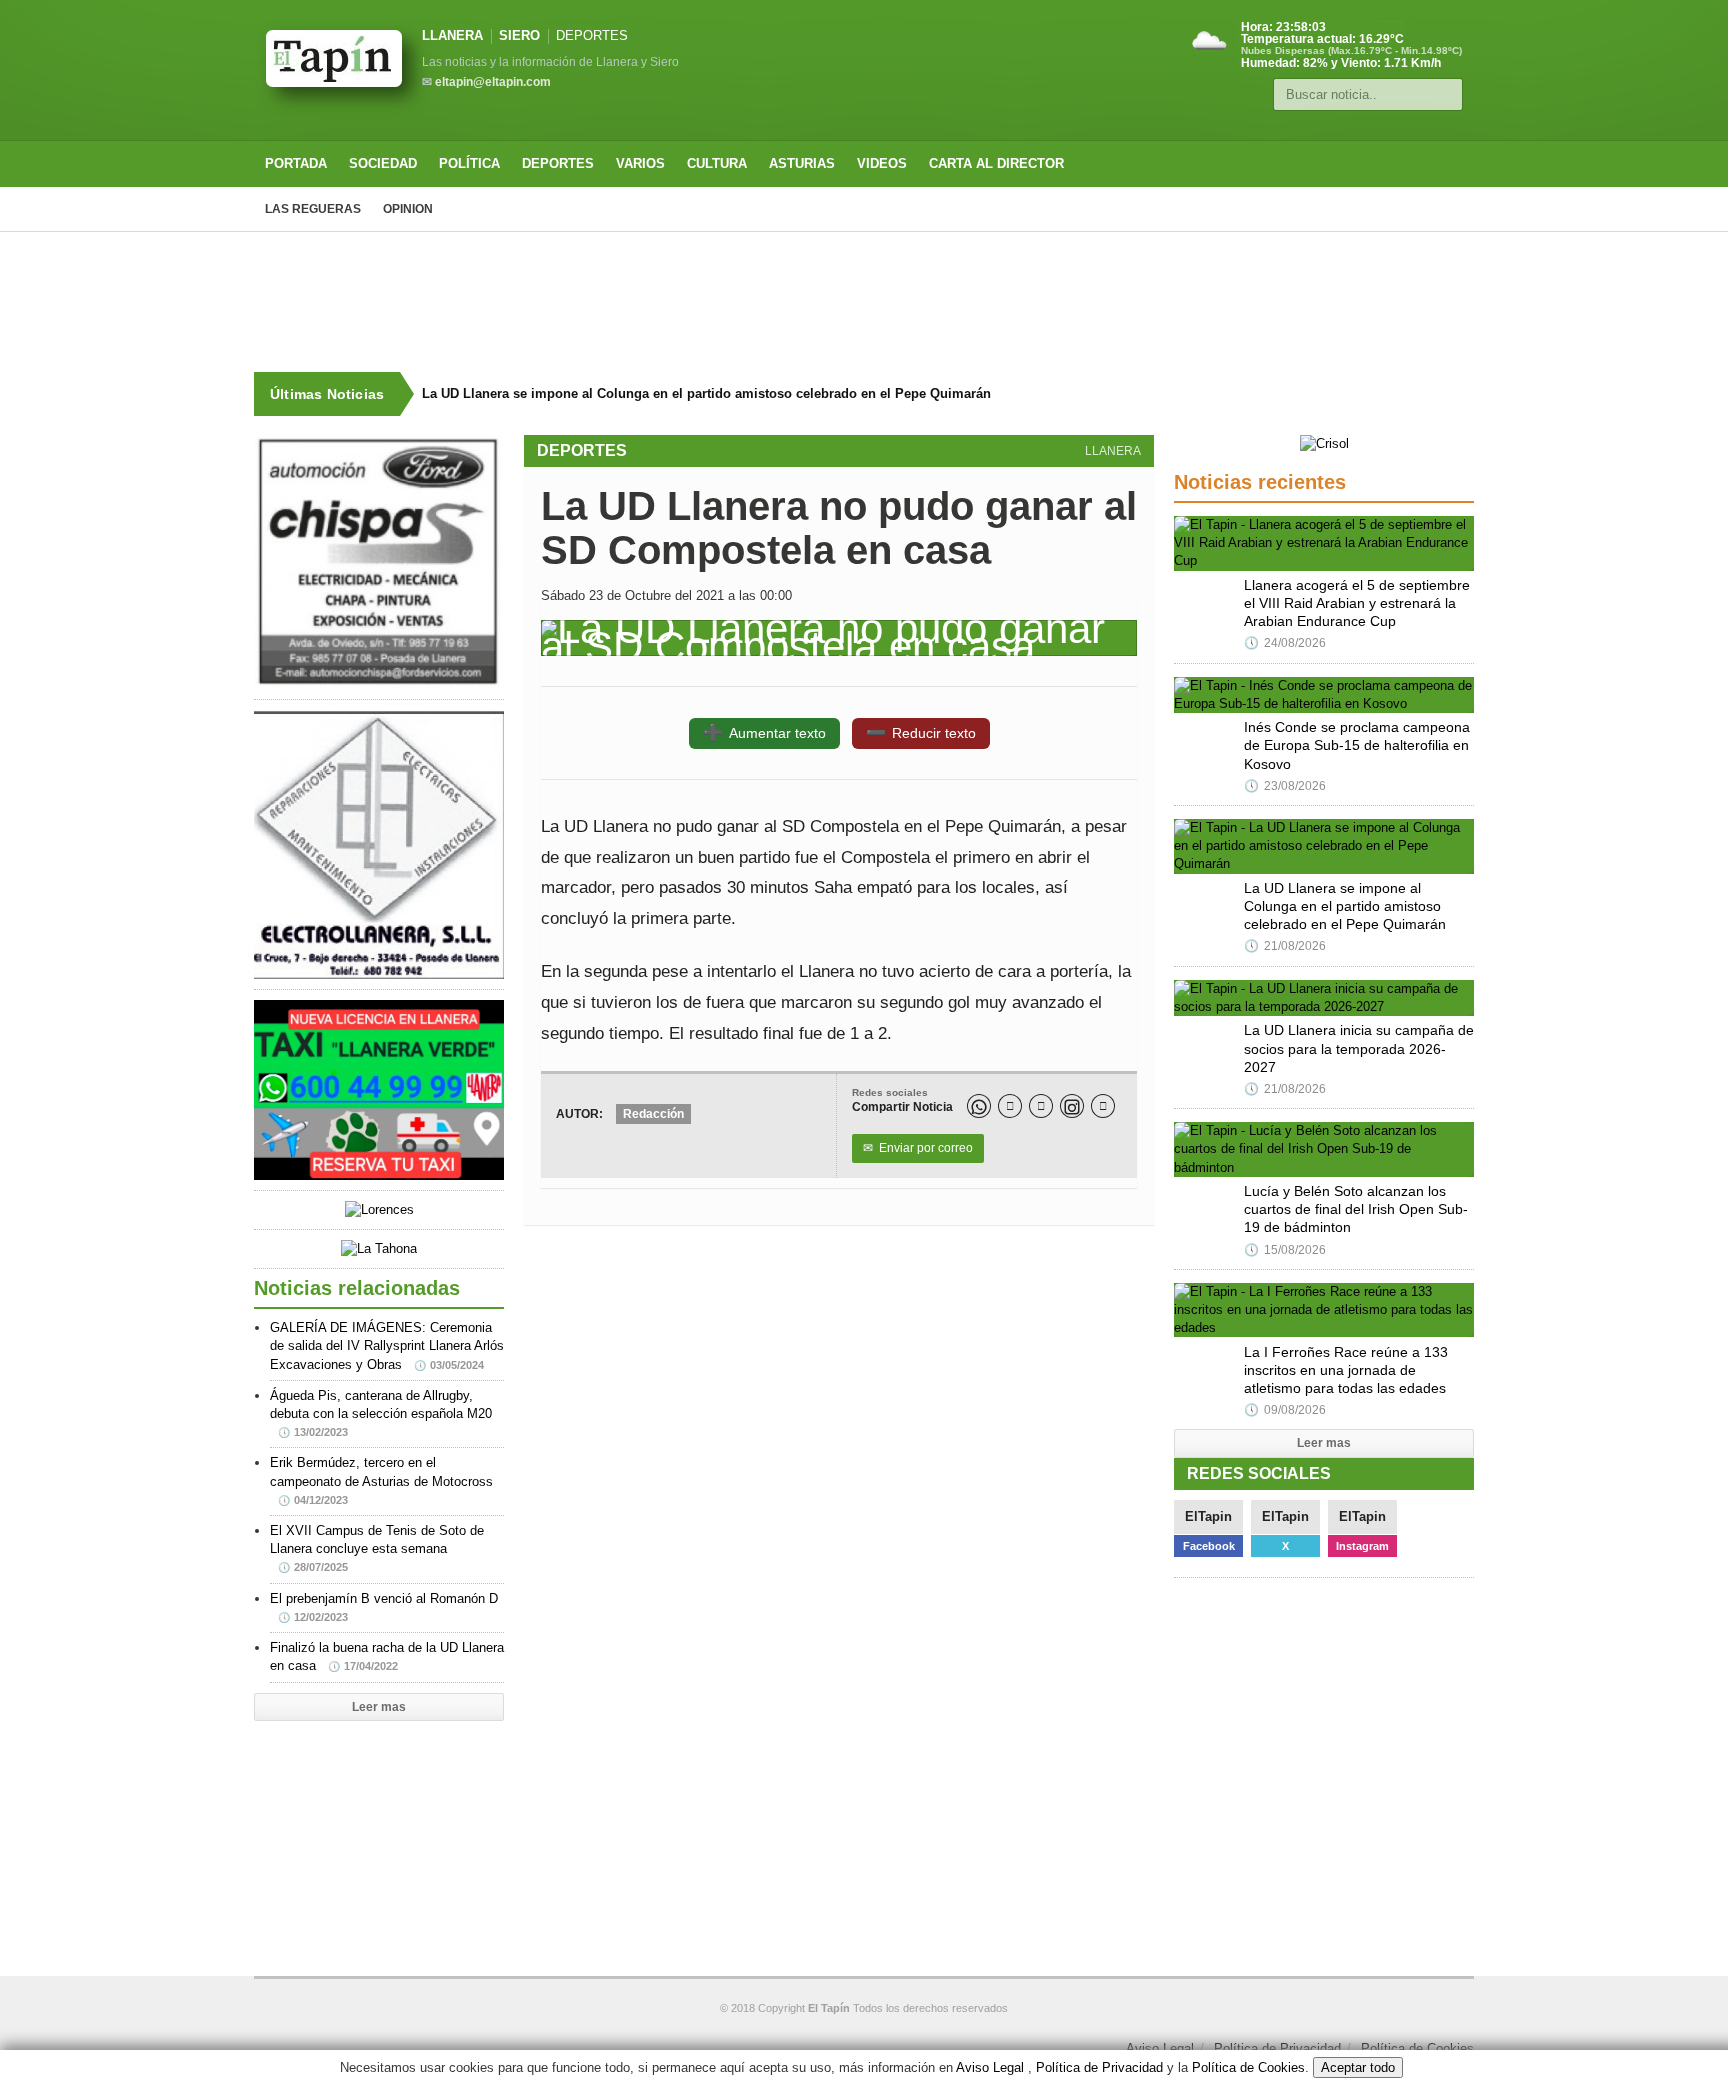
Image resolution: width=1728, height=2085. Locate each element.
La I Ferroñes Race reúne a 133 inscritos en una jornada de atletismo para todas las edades (1346, 1370)
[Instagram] (1072, 1106)
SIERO (519, 35)
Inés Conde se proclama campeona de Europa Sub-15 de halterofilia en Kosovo (1357, 745)
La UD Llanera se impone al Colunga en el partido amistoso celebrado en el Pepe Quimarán (706, 393)
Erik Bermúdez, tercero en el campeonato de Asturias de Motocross (381, 1480)
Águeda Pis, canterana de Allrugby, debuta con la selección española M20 (381, 1413)
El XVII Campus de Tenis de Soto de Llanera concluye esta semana (377, 1548)
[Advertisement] (864, 302)
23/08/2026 (1285, 786)
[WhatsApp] (979, 1106)
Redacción (653, 1114)
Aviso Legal (1160, 2048)
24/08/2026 (1285, 643)
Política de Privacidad (1277, 2048)
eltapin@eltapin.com (493, 82)
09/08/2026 (1285, 1410)
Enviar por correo (918, 1148)
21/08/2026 (1285, 946)
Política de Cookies (1417, 2048)
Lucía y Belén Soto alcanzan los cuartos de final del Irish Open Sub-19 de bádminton (1356, 1209)
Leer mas (379, 1707)
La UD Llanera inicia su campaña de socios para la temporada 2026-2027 (1359, 1048)
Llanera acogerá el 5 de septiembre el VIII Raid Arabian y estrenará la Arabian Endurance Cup (1357, 603)
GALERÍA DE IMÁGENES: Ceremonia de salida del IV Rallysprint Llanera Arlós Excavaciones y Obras (387, 1345)
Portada (296, 163)
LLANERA (452, 35)
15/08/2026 (1285, 1250)
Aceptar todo (1358, 2067)
